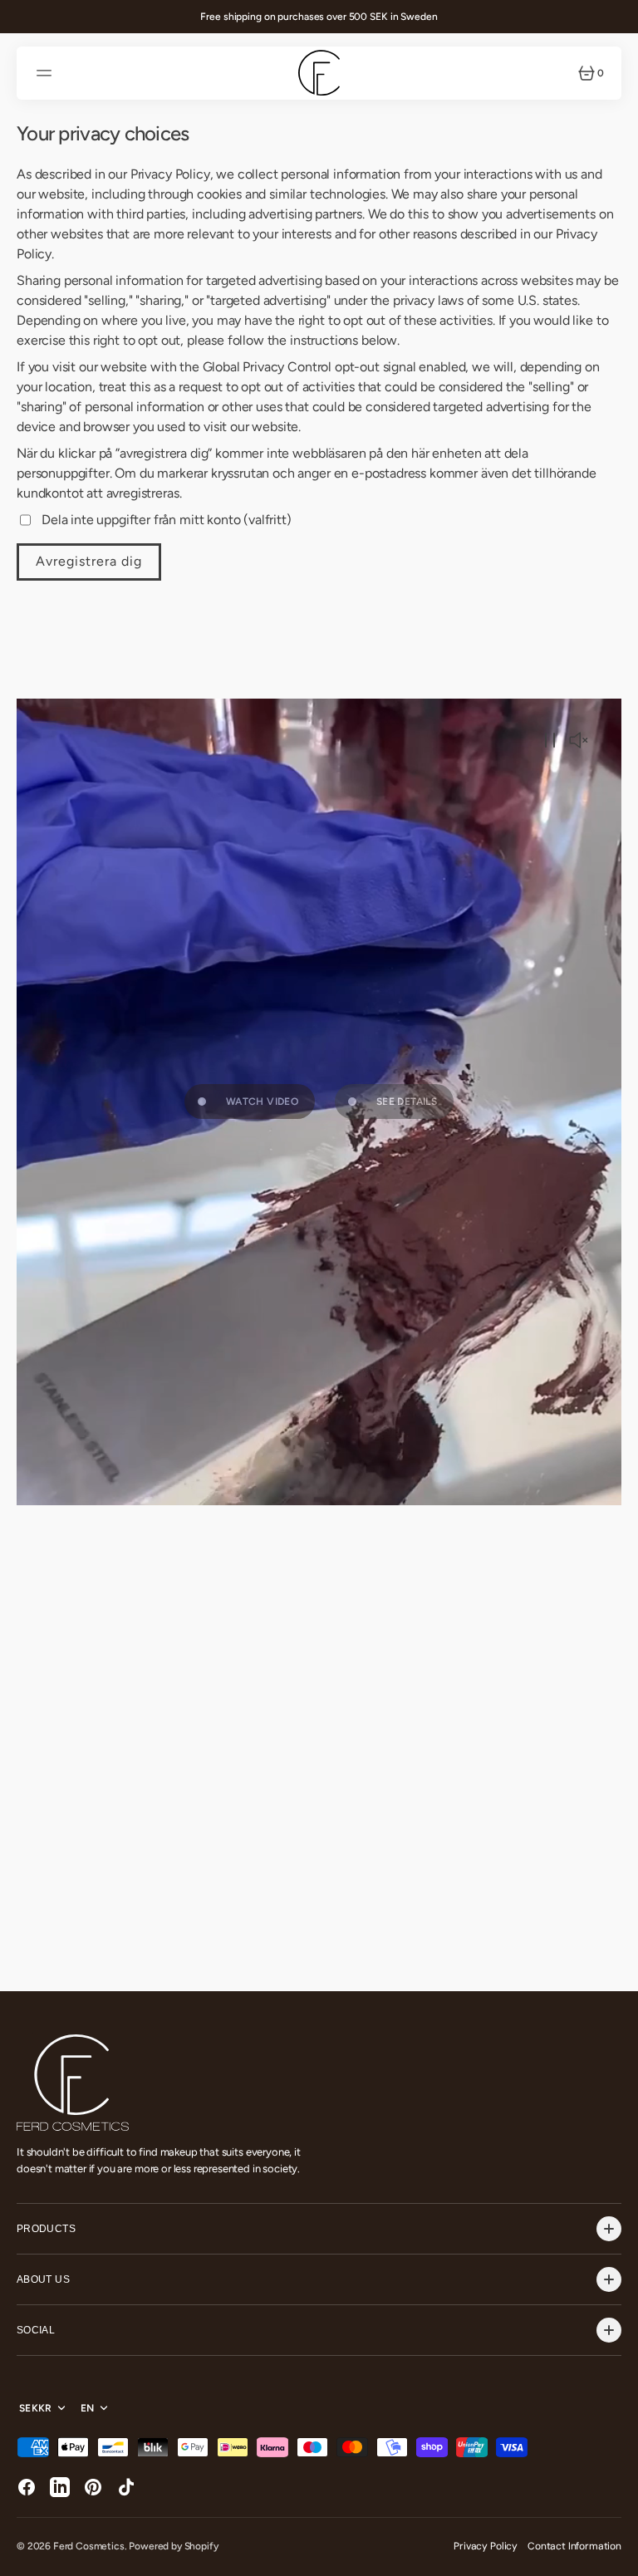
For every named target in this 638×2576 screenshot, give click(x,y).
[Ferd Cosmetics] (319, 73)
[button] (47, 73)
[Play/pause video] (550, 742)
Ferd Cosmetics (89, 2546)
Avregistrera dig (89, 561)
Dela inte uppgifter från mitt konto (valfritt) (167, 520)
